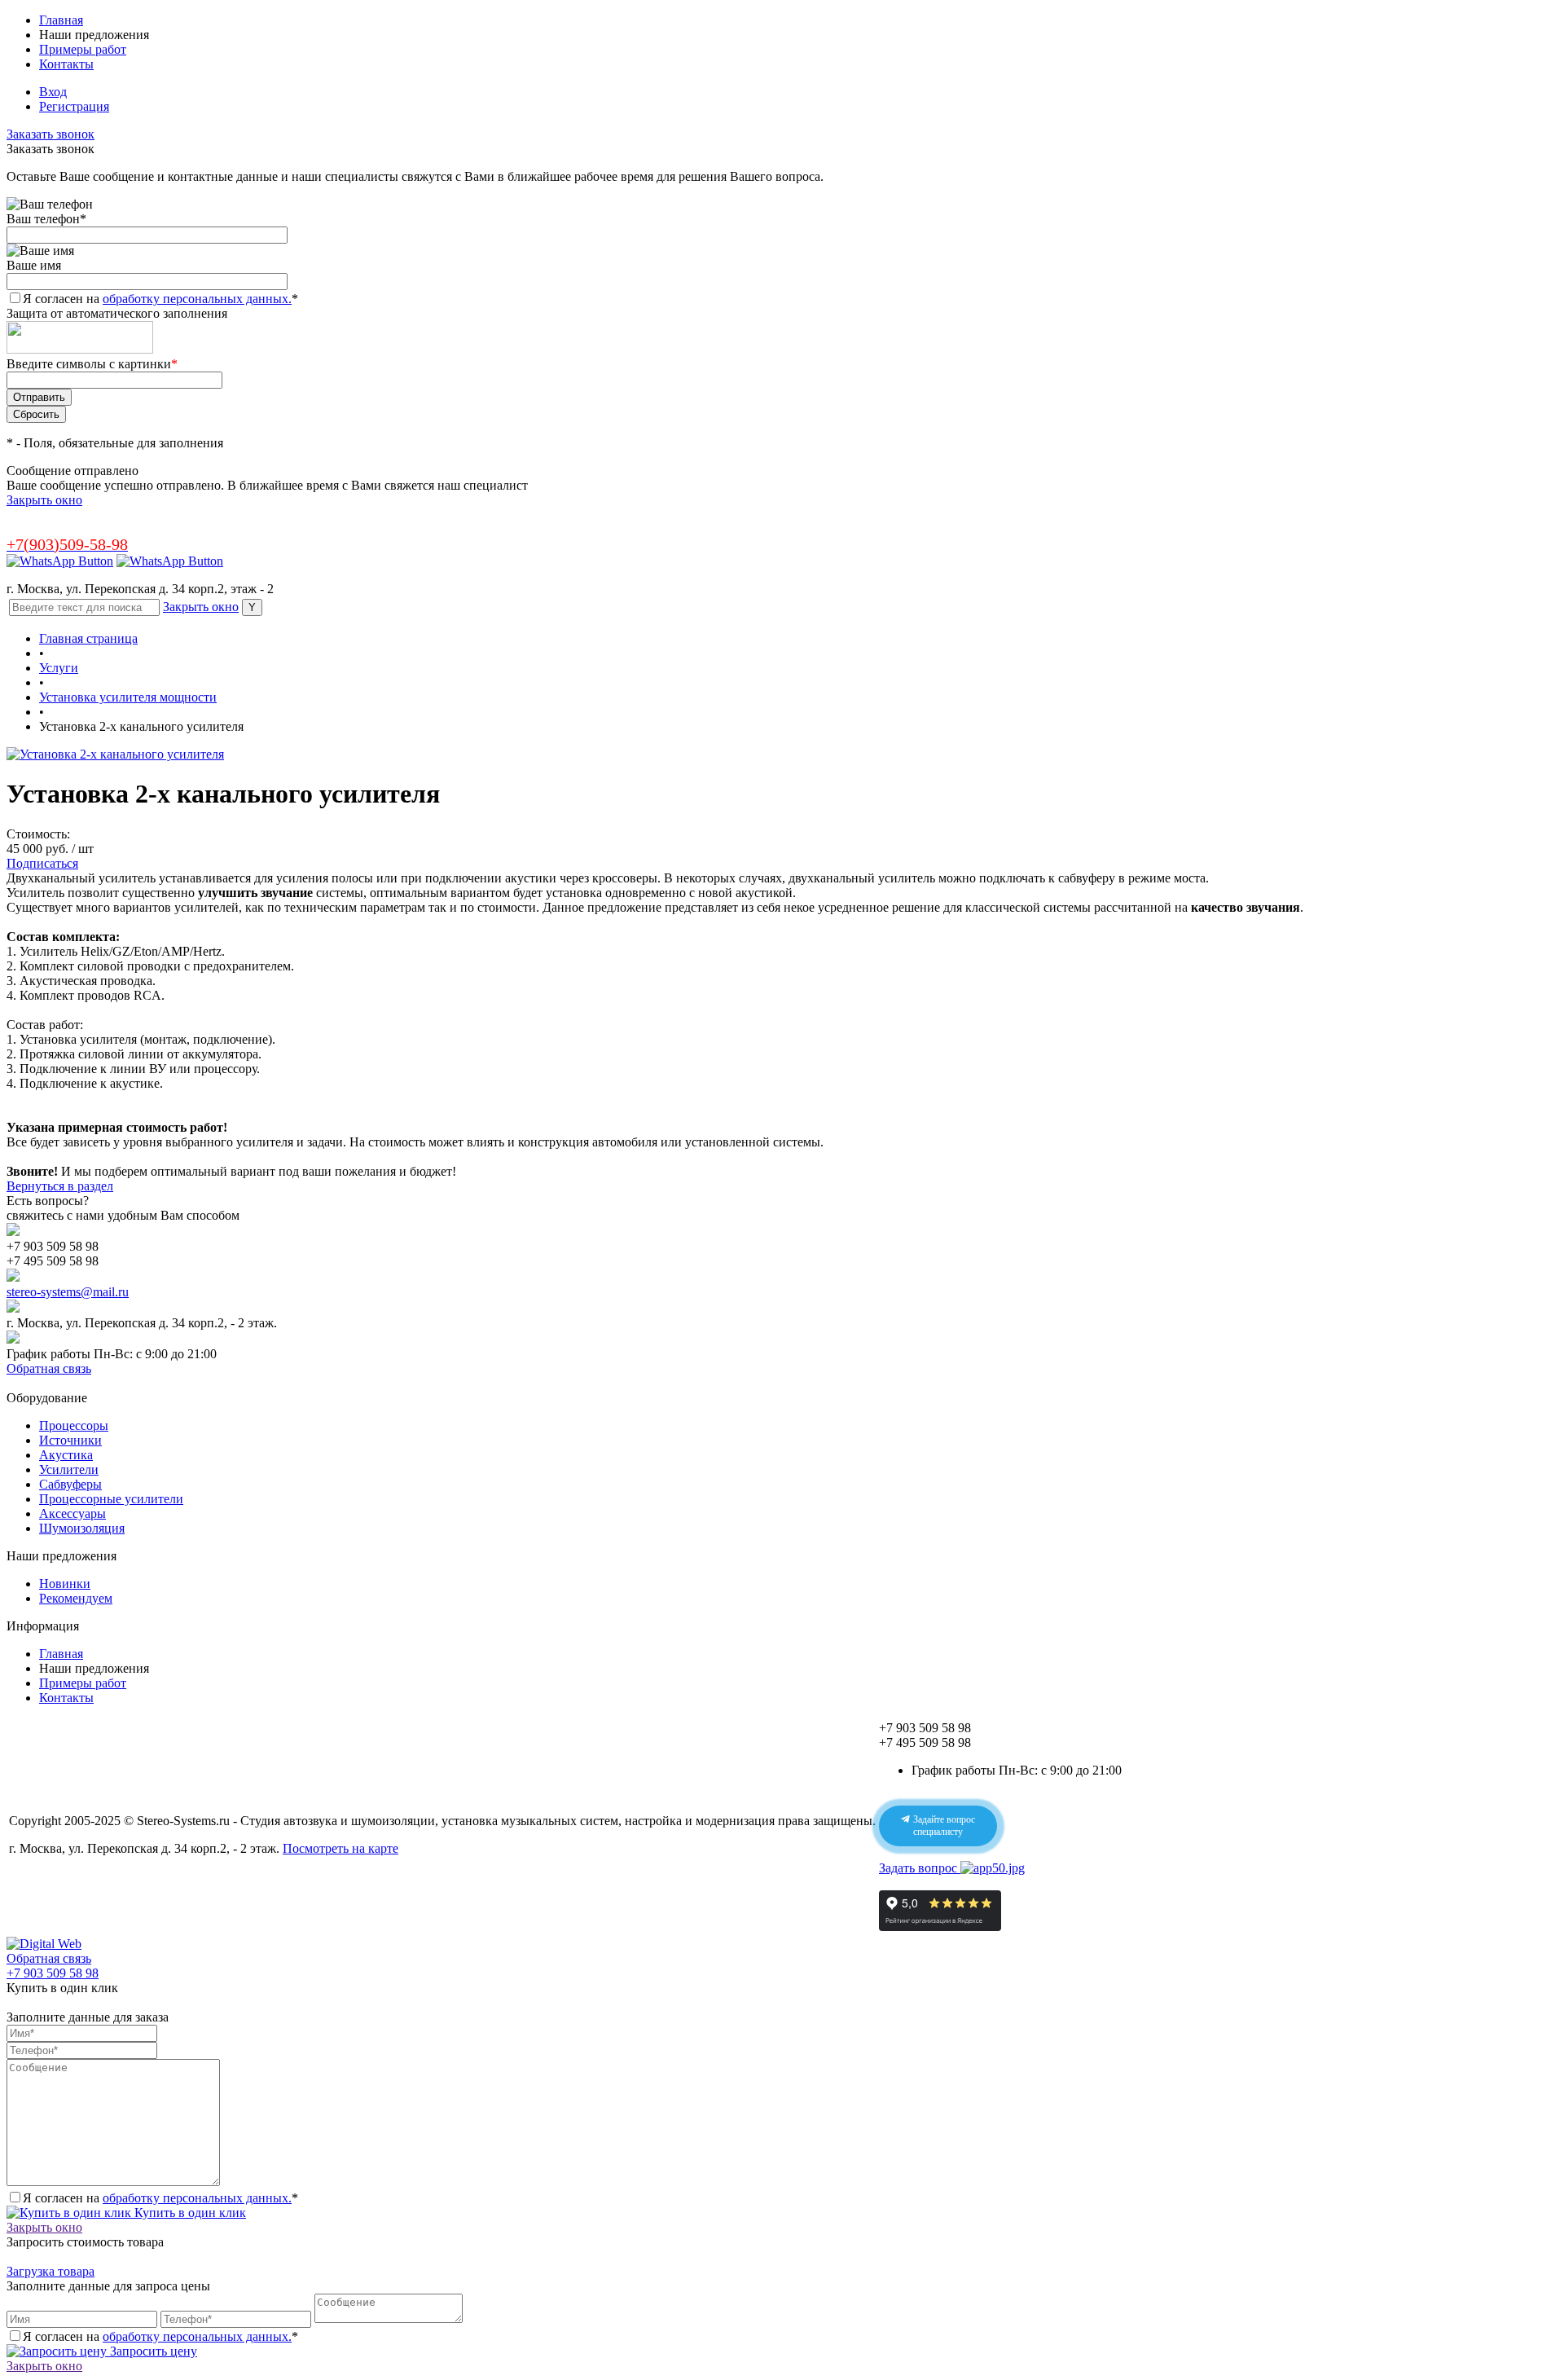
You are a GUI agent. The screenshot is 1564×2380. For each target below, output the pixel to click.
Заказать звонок (51, 134)
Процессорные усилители (111, 1499)
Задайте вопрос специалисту (943, 1826)
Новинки (65, 1584)
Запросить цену (152, 2351)
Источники (70, 1440)
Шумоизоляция (82, 1528)
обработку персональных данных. (197, 299)
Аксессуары (72, 1513)
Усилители (69, 1469)
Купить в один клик (189, 2213)
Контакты (66, 64)
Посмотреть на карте (340, 1848)
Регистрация (74, 106)
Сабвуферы (70, 1484)
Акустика (66, 1455)
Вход (53, 92)
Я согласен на (160, 299)
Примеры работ (83, 49)
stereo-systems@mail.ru (68, 1292)
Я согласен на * (160, 2198)
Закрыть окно (44, 500)
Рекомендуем (76, 1598)
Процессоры (74, 1425)
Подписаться (42, 863)
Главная (61, 20)
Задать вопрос (920, 1868)
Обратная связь (49, 1368)
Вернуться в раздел (60, 1186)
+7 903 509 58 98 (53, 1973)
